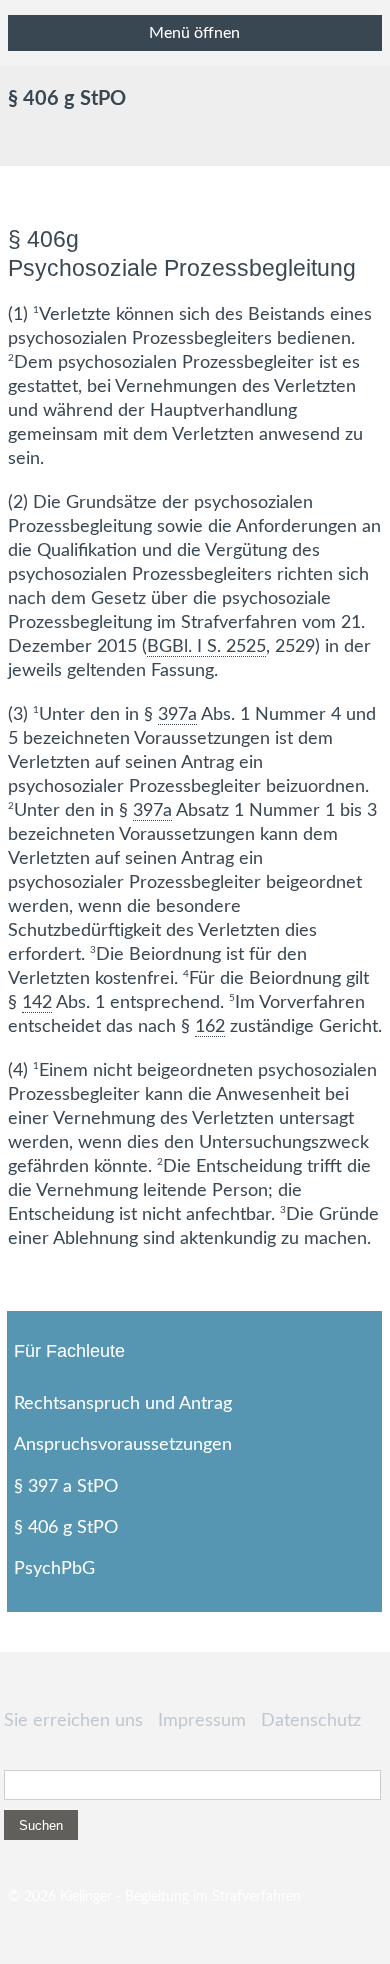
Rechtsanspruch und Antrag (123, 1403)
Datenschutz (311, 1721)
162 (210, 1027)
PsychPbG (54, 1568)
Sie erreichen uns (73, 1721)
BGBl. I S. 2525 (206, 647)
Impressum (202, 1721)
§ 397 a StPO (66, 1486)
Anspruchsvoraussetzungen (123, 1444)
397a (177, 715)
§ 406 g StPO (66, 1527)
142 (37, 1003)
